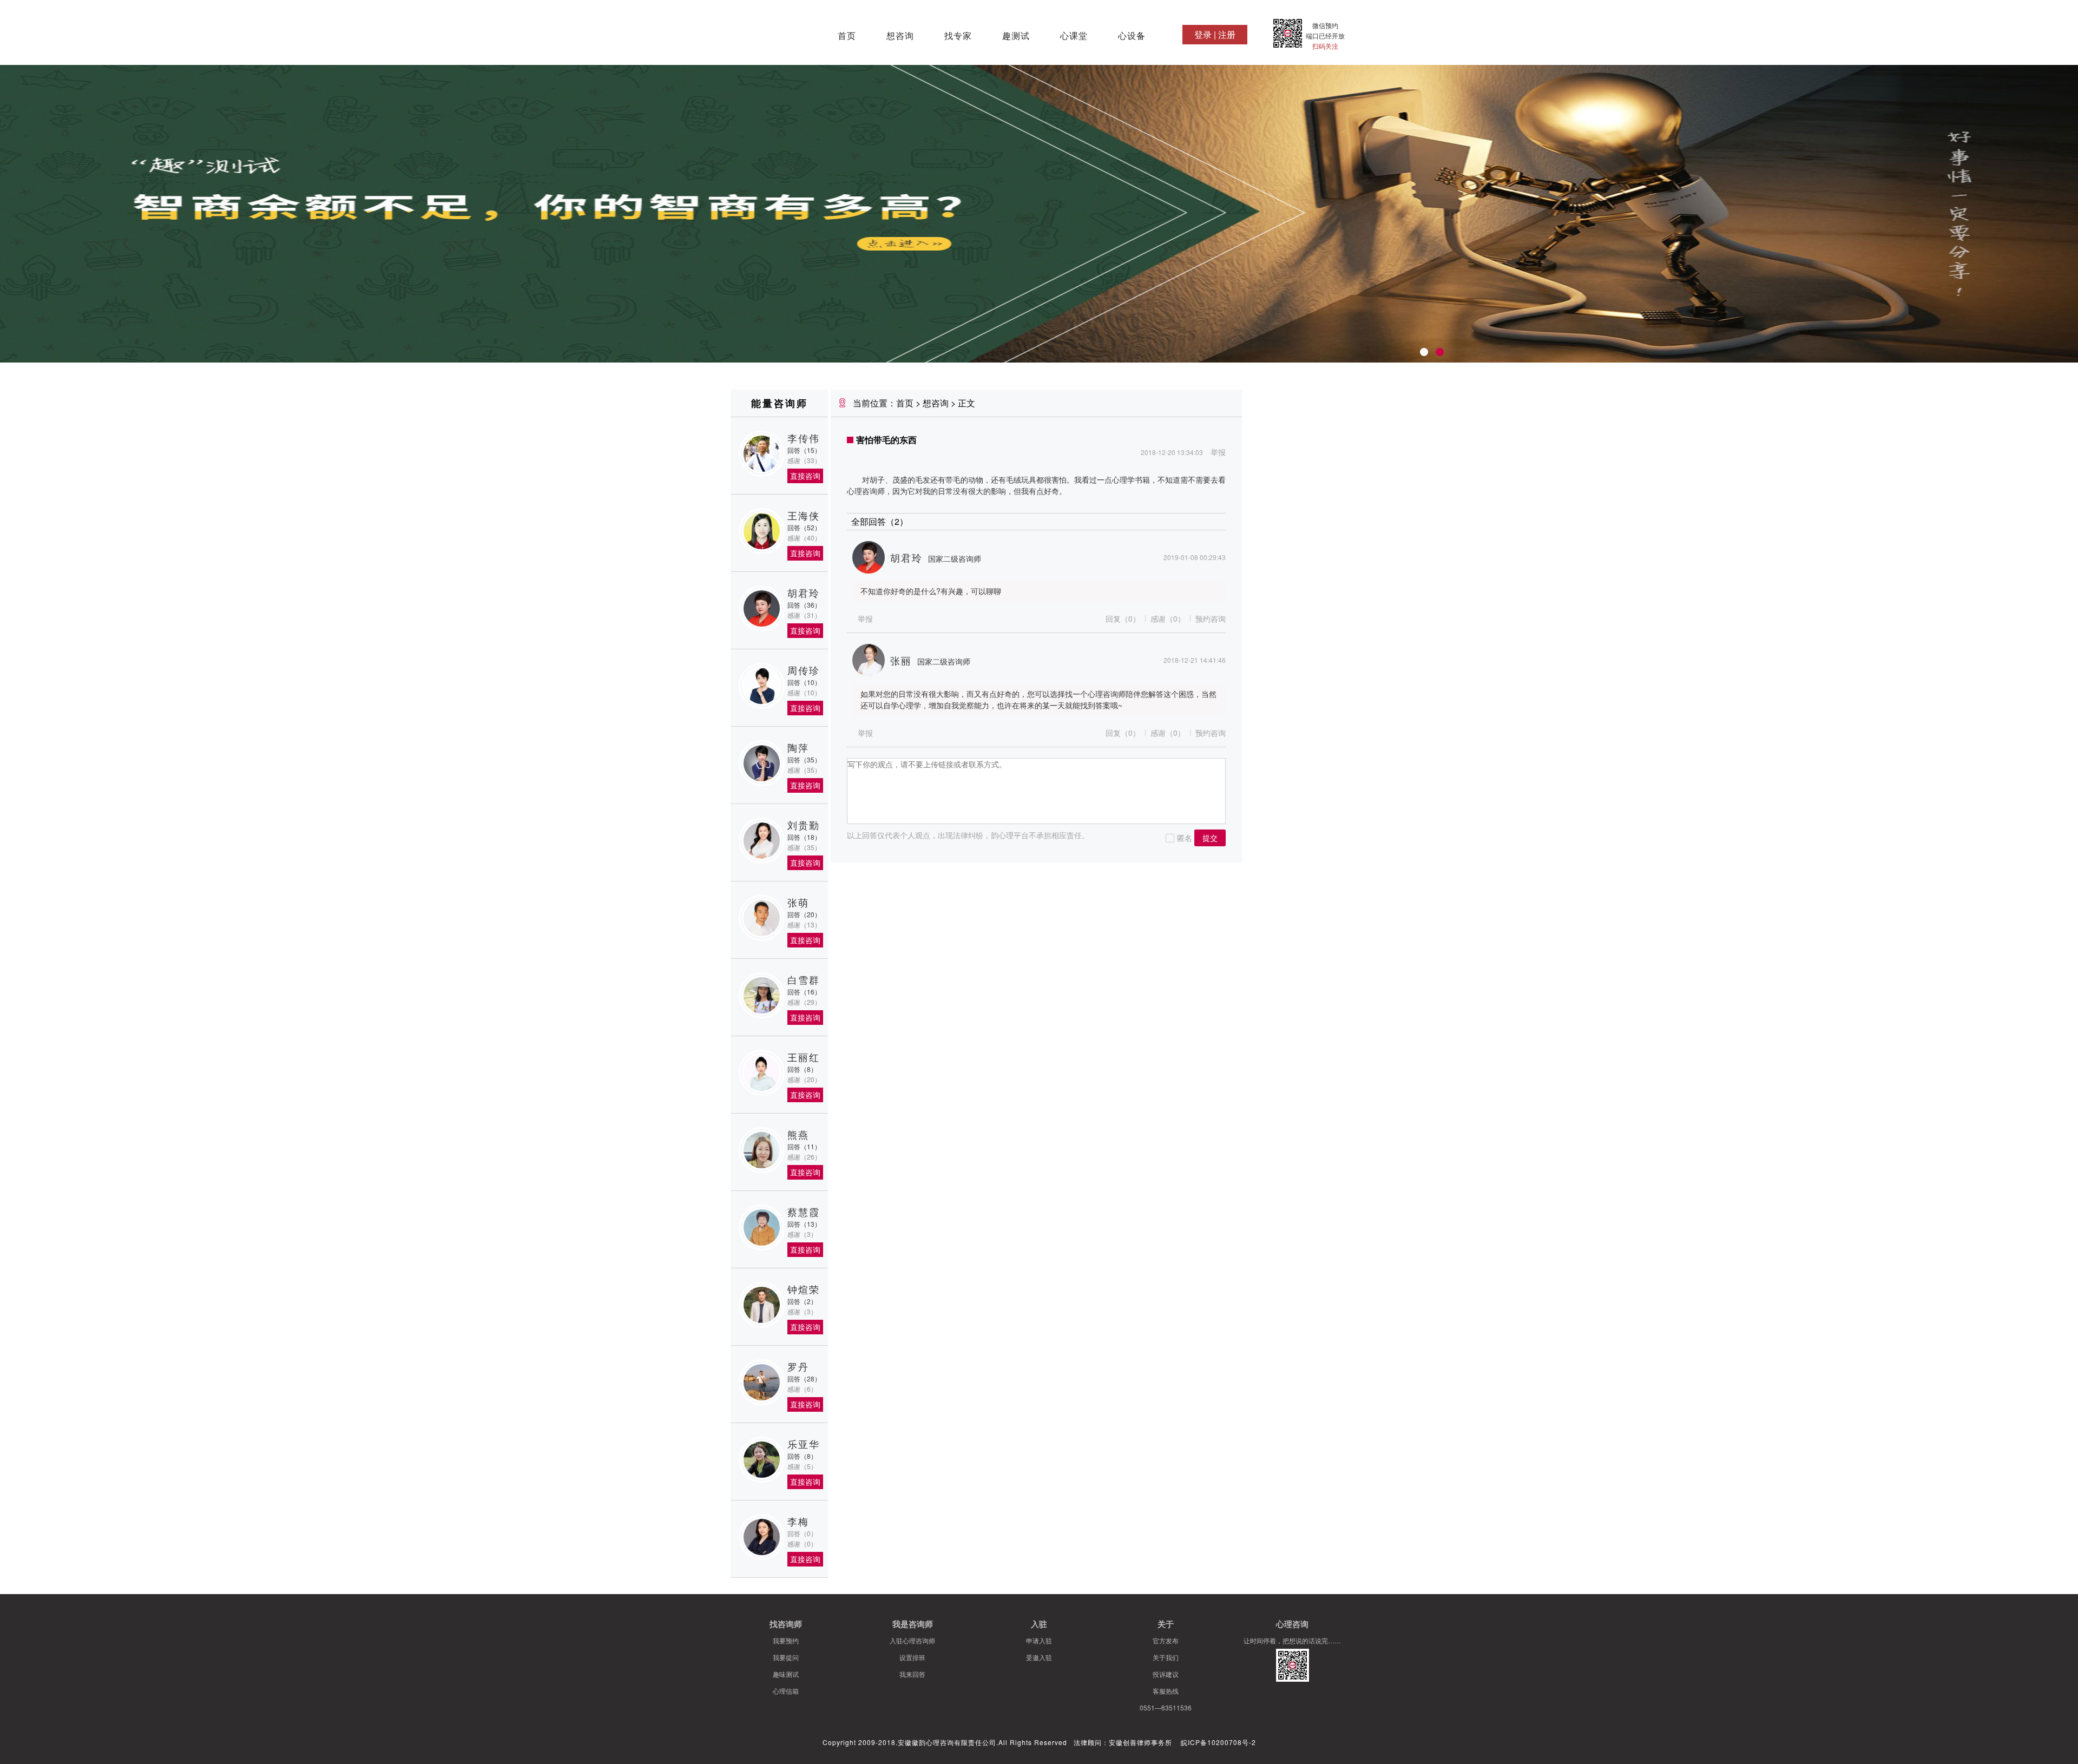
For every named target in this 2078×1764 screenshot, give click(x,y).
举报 (1218, 452)
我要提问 (786, 1657)
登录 (1203, 34)
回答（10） (804, 682)
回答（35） (804, 759)
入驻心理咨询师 (912, 1640)
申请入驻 (1039, 1640)
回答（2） (802, 1301)
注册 (1227, 34)
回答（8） (802, 1069)
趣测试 (1016, 36)
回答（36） (804, 605)
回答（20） (804, 914)
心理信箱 (786, 1691)
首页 (847, 36)
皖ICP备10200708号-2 (1218, 1742)
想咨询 (900, 36)
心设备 (1132, 36)
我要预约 (786, 1640)
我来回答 (912, 1674)
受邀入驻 (1039, 1657)
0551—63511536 (1166, 1707)
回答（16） (804, 992)
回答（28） (804, 1378)
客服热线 (1166, 1691)
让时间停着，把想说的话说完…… (1292, 1640)
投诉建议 (1166, 1674)
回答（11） (804, 1146)
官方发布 (1166, 1640)
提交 (1210, 838)
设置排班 (912, 1657)
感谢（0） (1168, 618)
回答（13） (804, 1224)
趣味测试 (786, 1674)
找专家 (958, 36)
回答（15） (804, 450)
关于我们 (1166, 1657)
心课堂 (1074, 36)
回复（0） (1123, 618)
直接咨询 (805, 476)
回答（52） (804, 527)
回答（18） (804, 837)
